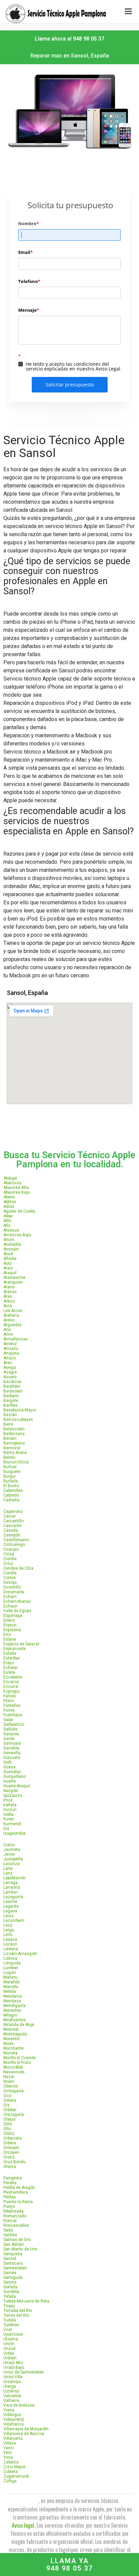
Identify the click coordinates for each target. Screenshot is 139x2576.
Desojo (10, 1582)
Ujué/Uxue (13, 2334)
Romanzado (15, 2216)
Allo (7, 1225)
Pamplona (13, 2178)
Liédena (11, 1949)
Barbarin (11, 1396)
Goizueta (12, 1758)
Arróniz (10, 1344)
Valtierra (11, 2401)
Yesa (8, 2457)
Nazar (9, 2077)
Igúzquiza (13, 1795)
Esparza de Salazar (21, 1644)
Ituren (9, 1819)
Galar (8, 1720)
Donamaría (14, 1592)
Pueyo (9, 2207)
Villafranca (13, 2424)
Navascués (14, 2072)
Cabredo (11, 1495)
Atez (8, 1363)
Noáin (9, 2081)
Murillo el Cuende (20, 2058)
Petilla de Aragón (19, 2188)
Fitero (9, 1701)
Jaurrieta (12, 1850)
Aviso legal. (23, 2525)
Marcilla (11, 1987)
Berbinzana (14, 1434)
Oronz (9, 2157)
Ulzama (11, 2339)
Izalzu (9, 1845)
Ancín (9, 1240)
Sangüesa (13, 2254)
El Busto (11, 1486)
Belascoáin (14, 1429)
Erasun (10, 1625)
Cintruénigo (14, 1545)
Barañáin (12, 1386)
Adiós (9, 1207)
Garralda (11, 1748)
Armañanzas (16, 1339)
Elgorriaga (13, 1616)
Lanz (8, 1873)
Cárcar (10, 1516)
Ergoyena (12, 1630)
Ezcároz (11, 1682)
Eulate (9, 1672)
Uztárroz (11, 2391)
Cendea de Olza (18, 1568)
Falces (10, 1696)
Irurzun (10, 1810)
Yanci (9, 2448)
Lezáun (10, 1944)
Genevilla (12, 1753)
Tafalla (10, 2296)
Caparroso (13, 1511)
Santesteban (15, 2268)
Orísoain (11, 2148)
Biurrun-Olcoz (16, 1462)
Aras (8, 1296)
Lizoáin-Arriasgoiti (20, 1954)
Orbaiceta (12, 2138)
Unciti (9, 2344)
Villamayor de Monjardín (26, 2429)
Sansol (10, 2259)
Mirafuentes (15, 2020)
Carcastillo (13, 1521)
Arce (8, 1306)
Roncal (10, 2221)
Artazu (10, 1358)
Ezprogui (11, 1691)
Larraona (12, 1887)
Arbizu (9, 1301)
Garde (9, 1739)
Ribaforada (13, 2211)
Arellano (11, 1315)
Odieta (10, 2100)
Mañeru (10, 1977)
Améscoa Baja (17, 1235)
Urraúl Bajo (14, 2367)
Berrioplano (14, 1443)
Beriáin (10, 1438)
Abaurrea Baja (17, 1192)
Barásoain (13, 1391)
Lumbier (11, 1968)
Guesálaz (12, 1772)
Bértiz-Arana (15, 1453)
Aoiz (8, 1263)
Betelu (9, 1457)
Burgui (9, 1476)
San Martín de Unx (20, 2249)
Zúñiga (10, 2481)
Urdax (9, 2353)
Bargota (11, 1401)
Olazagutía (14, 2115)
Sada (8, 2230)
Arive (8, 1334)
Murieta (10, 2053)
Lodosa (10, 1958)
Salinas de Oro (17, 2240)
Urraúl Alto (13, 2363)
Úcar (8, 2330)
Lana (8, 1868)
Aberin (9, 1197)
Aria (7, 1330)
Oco (7, 2096)
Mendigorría (15, 2006)
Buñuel (10, 1467)
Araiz (8, 1268)
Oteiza (10, 2167)
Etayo (9, 1663)
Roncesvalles (16, 2225)
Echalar (10, 1668)
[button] (69, 39)
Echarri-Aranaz (17, 1601)
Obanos (11, 2086)
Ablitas (10, 1202)
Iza (6, 1829)
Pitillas (10, 2197)
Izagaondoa (15, 1833)
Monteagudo (15, 2034)
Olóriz (9, 2133)
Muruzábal (13, 2067)
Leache (10, 1902)
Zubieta (10, 2472)
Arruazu (11, 1349)
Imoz (8, 1800)
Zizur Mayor (15, 2467)
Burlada (11, 1481)
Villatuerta (13, 2438)
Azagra (10, 1372)
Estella (10, 1653)
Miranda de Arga (19, 2025)
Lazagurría (13, 1897)
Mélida (10, 1991)
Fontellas (12, 1706)
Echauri (10, 1606)
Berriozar (12, 1448)
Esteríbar (12, 1658)
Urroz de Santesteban (24, 2372)
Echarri (10, 1597)
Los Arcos (13, 1311)
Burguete (12, 1472)
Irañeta (10, 1805)
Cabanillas (13, 1490)
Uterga (10, 2386)
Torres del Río (16, 2315)
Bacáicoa (12, 1382)
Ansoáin (11, 1249)
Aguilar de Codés (19, 1211)
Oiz (7, 2105)
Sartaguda (13, 2277)
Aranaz (10, 1292)
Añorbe (10, 1259)
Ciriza (9, 1554)
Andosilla (12, 1244)
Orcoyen (11, 2152)
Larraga (10, 1883)
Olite (8, 2124)
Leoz (8, 1925)
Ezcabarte (13, 1677)
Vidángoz (12, 2415)
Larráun (10, 1892)
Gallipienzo (14, 1724)
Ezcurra (11, 1687)
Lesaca (10, 1939)
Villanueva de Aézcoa (24, 2434)
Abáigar (10, 1178)
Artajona (11, 1353)
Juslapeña (13, 1859)
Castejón (12, 1535)
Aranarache (14, 1278)
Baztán (10, 1415)
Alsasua (11, 1230)
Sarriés (10, 2273)
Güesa (9, 1767)
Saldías (10, 2235)
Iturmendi (12, 1824)
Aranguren (13, 1282)
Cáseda (11, 1530)
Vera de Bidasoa (19, 2405)
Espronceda (15, 1649)
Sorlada (10, 2287)
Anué (8, 1254)
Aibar (8, 1216)
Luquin (10, 1973)
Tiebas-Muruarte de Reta (26, 2301)
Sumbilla (11, 2292)
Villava (10, 2443)
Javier (9, 1854)
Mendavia (12, 1996)
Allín (7, 1221)
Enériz (9, 1620)
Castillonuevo (16, 1540)
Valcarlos (12, 2396)
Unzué (9, 2348)
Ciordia (10, 1559)
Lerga (9, 1930)
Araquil (10, 1273)
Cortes (10, 1578)
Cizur (8, 1564)
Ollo (7, 2129)
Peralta (10, 2183)
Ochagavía (13, 2091)
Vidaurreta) (14, 2419)
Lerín (8, 1935)
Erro (7, 1635)
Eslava (10, 1639)
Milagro (10, 2015)
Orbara (10, 2143)
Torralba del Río (18, 2311)
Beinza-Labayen (18, 1420)
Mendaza (12, 2001)
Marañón (12, 1982)
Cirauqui (11, 1549)
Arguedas (12, 1325)
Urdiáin (10, 2358)
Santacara (13, 2263)
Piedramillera (16, 2192)
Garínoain (12, 1743)
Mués (9, 2044)
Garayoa (11, 1734)
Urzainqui (12, 2382)
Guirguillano (15, 1776)
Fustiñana (13, 1715)
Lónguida (12, 1963)
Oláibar (10, 2110)
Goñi (8, 1762)
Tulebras (11, 2325)
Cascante (12, 1526)
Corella (10, 1573)
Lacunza (11, 1864)
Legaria (10, 1911)
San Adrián (13, 2244)
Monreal (11, 2029)
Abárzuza (12, 1183)
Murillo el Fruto (17, 2062)
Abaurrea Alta (16, 1188)
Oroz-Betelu (15, 2162)
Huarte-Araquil (17, 1786)
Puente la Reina (18, 2202)
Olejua (9, 2119)
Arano (9, 1287)
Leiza (8, 1916)
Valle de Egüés (17, 1611)
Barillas (10, 1405)
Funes (9, 1710)
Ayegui (10, 1367)
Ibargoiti (11, 1791)
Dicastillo (12, 1587)
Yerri (8, 2453)
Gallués (10, 1729)
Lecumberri (14, 1921)
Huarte (10, 1781)
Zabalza (11, 2462)
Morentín (12, 2039)
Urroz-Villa (13, 2377)
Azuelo (10, 1377)
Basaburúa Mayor (20, 1410)
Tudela (10, 2320)
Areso (9, 1320)
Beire (8, 1424)
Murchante (13, 2048)
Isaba (8, 1814)
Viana (9, 2410)
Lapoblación (15, 1878)
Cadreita (11, 1500)
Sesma (10, 2282)
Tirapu (9, 2306)
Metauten (12, 2010)
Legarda (11, 1906)
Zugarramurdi (16, 2476)
